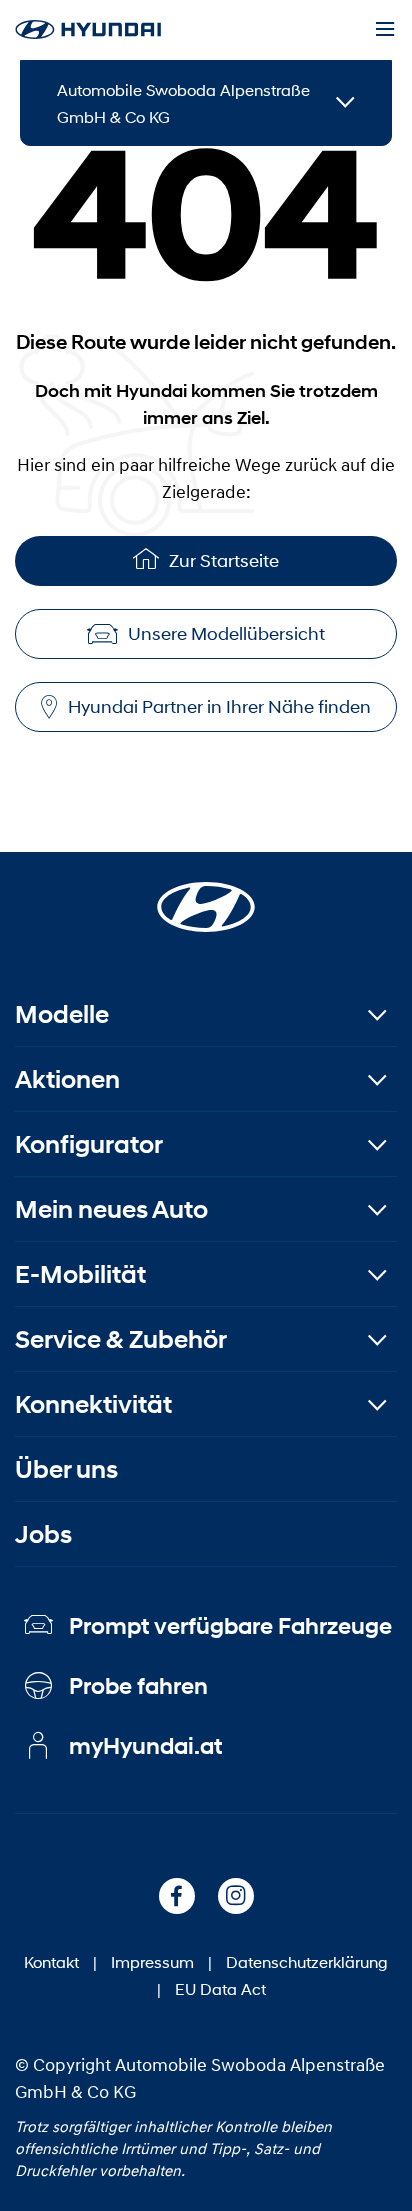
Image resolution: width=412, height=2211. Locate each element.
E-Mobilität (80, 1274)
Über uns (66, 1469)
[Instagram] (236, 1896)
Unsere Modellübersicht (226, 634)
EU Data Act (220, 1988)
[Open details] (345, 103)
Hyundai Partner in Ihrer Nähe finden (219, 707)
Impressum (152, 1961)
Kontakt (51, 1961)
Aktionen (67, 1079)
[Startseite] (206, 895)
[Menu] (385, 30)
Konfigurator (89, 1144)
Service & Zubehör (121, 1339)
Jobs (43, 1534)
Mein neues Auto (111, 1209)
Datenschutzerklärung (307, 1961)
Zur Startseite (224, 561)
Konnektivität (93, 1404)
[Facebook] (177, 1896)
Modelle (62, 1014)
